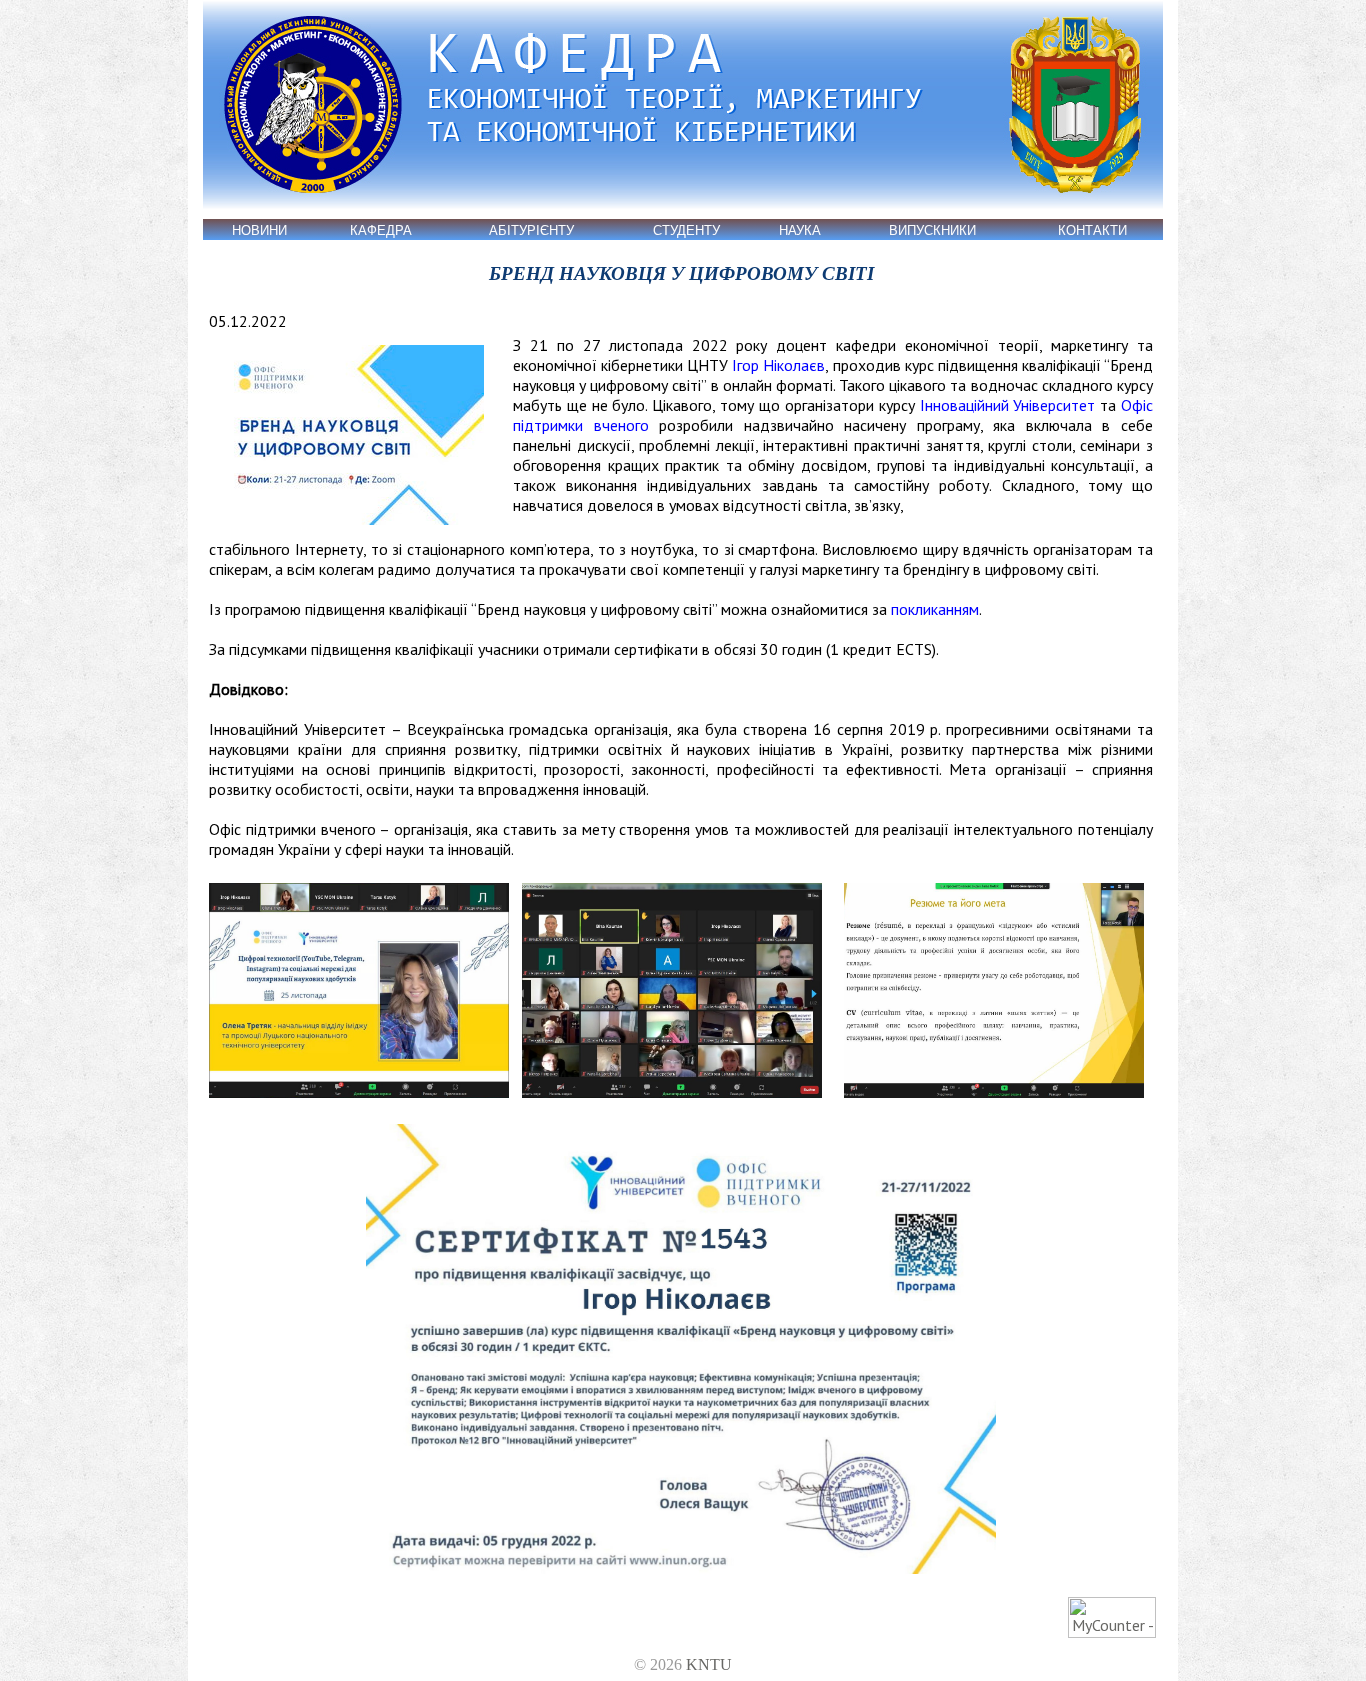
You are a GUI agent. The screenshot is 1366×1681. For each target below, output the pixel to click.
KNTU (709, 1664)
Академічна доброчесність (255, 439)
